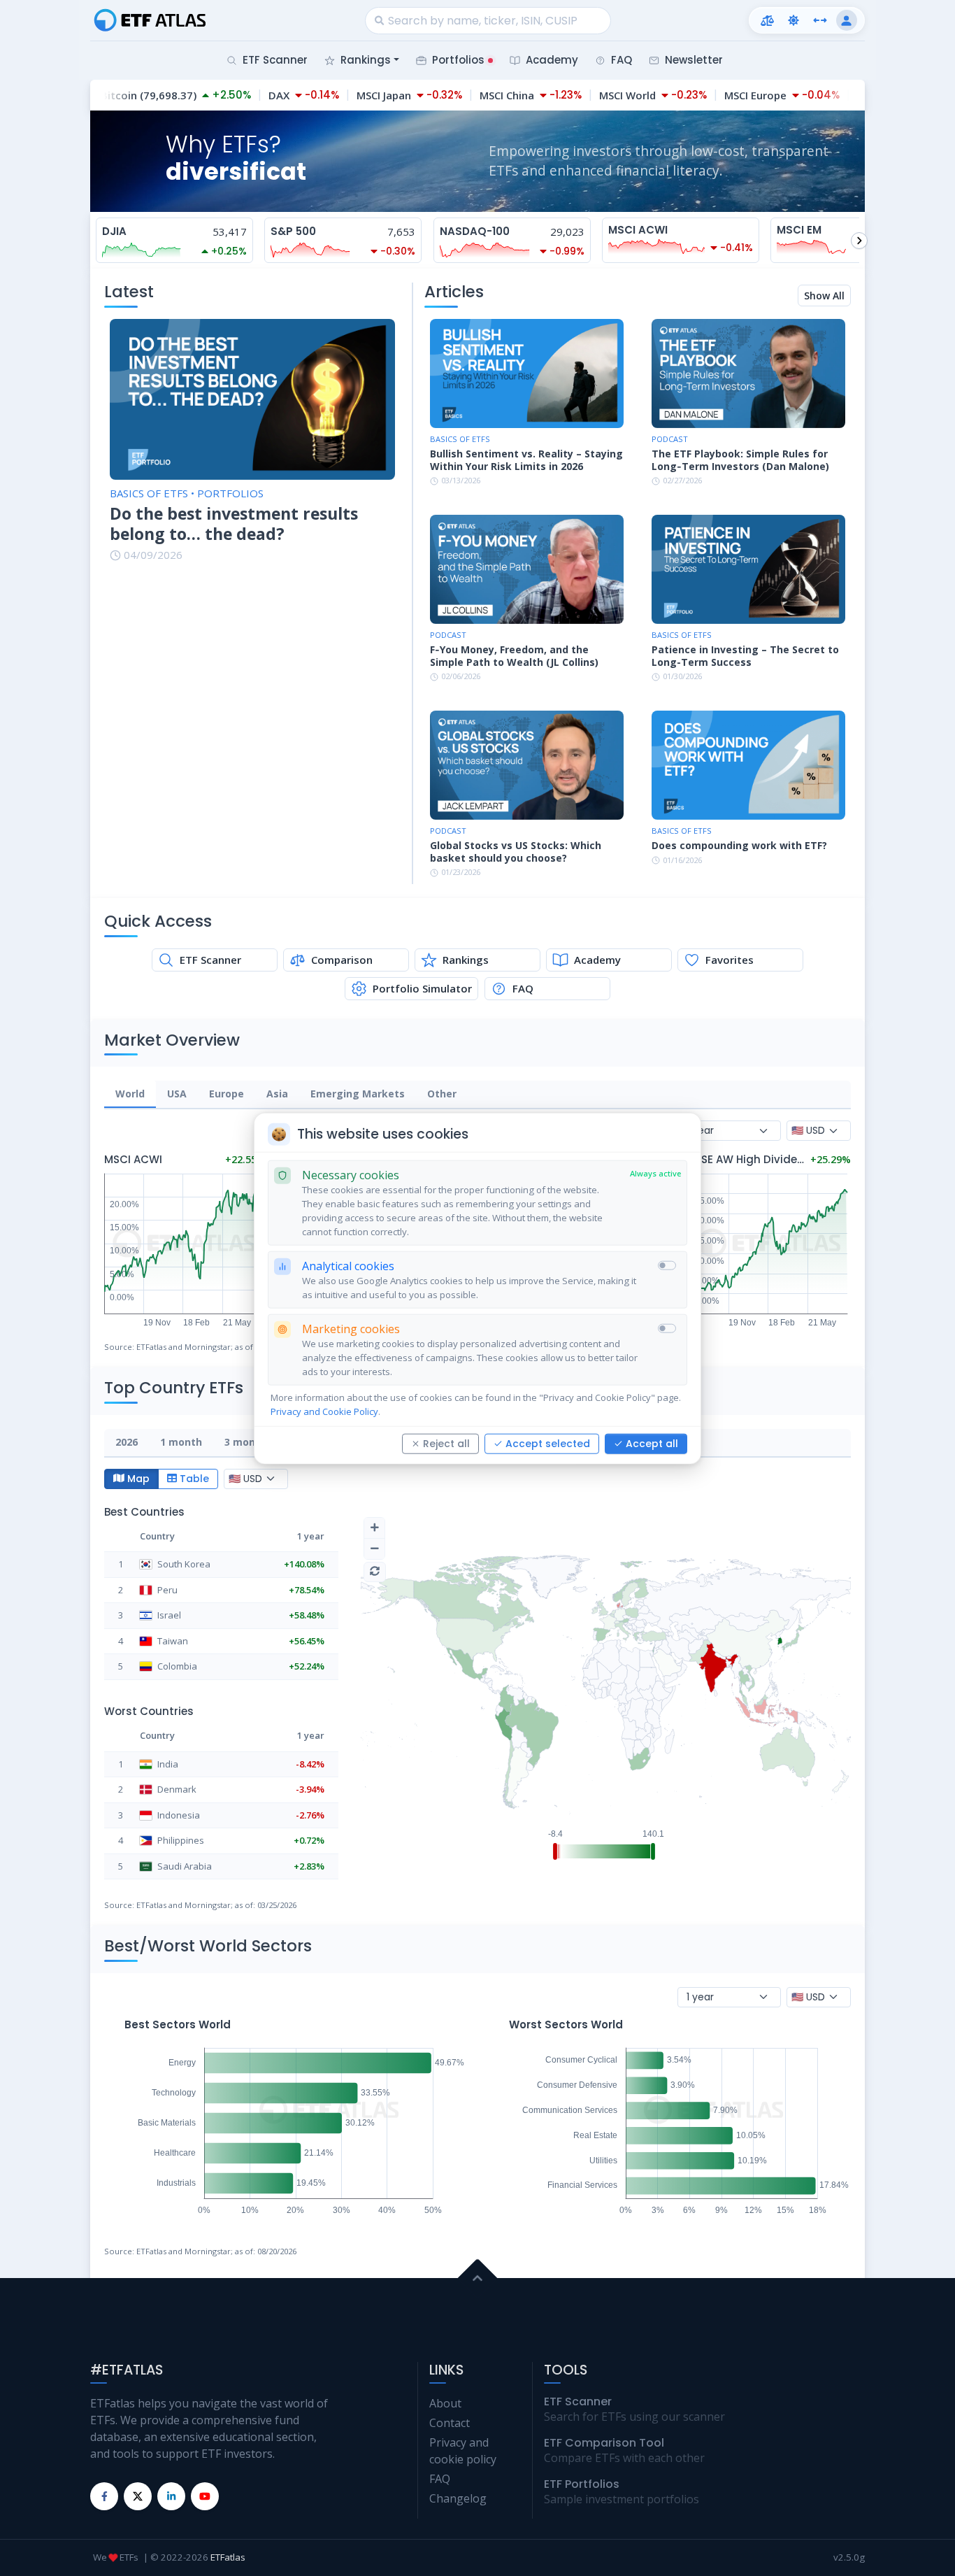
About (445, 2403)
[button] (767, 20)
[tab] (130, 1094)
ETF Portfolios (582, 2484)
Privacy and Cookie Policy (324, 1411)
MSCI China (489, 95)
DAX (261, 95)
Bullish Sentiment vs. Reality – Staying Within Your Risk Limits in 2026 (526, 460)
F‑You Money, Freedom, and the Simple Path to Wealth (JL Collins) (514, 656)
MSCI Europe (737, 95)
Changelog (458, 2498)
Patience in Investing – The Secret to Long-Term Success (745, 656)
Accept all (652, 1443)
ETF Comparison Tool (604, 2443)
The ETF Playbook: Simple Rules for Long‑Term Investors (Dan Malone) (740, 460)
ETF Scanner (578, 2401)
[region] (477, 1095)
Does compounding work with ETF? (739, 846)
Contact (450, 2423)
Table (194, 1479)
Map (138, 1479)
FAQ (440, 2479)
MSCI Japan (366, 95)
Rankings (366, 60)
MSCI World (609, 95)
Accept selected (548, 1443)
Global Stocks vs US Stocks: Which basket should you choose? (516, 852)
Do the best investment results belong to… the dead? (234, 524)
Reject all (446, 1443)
